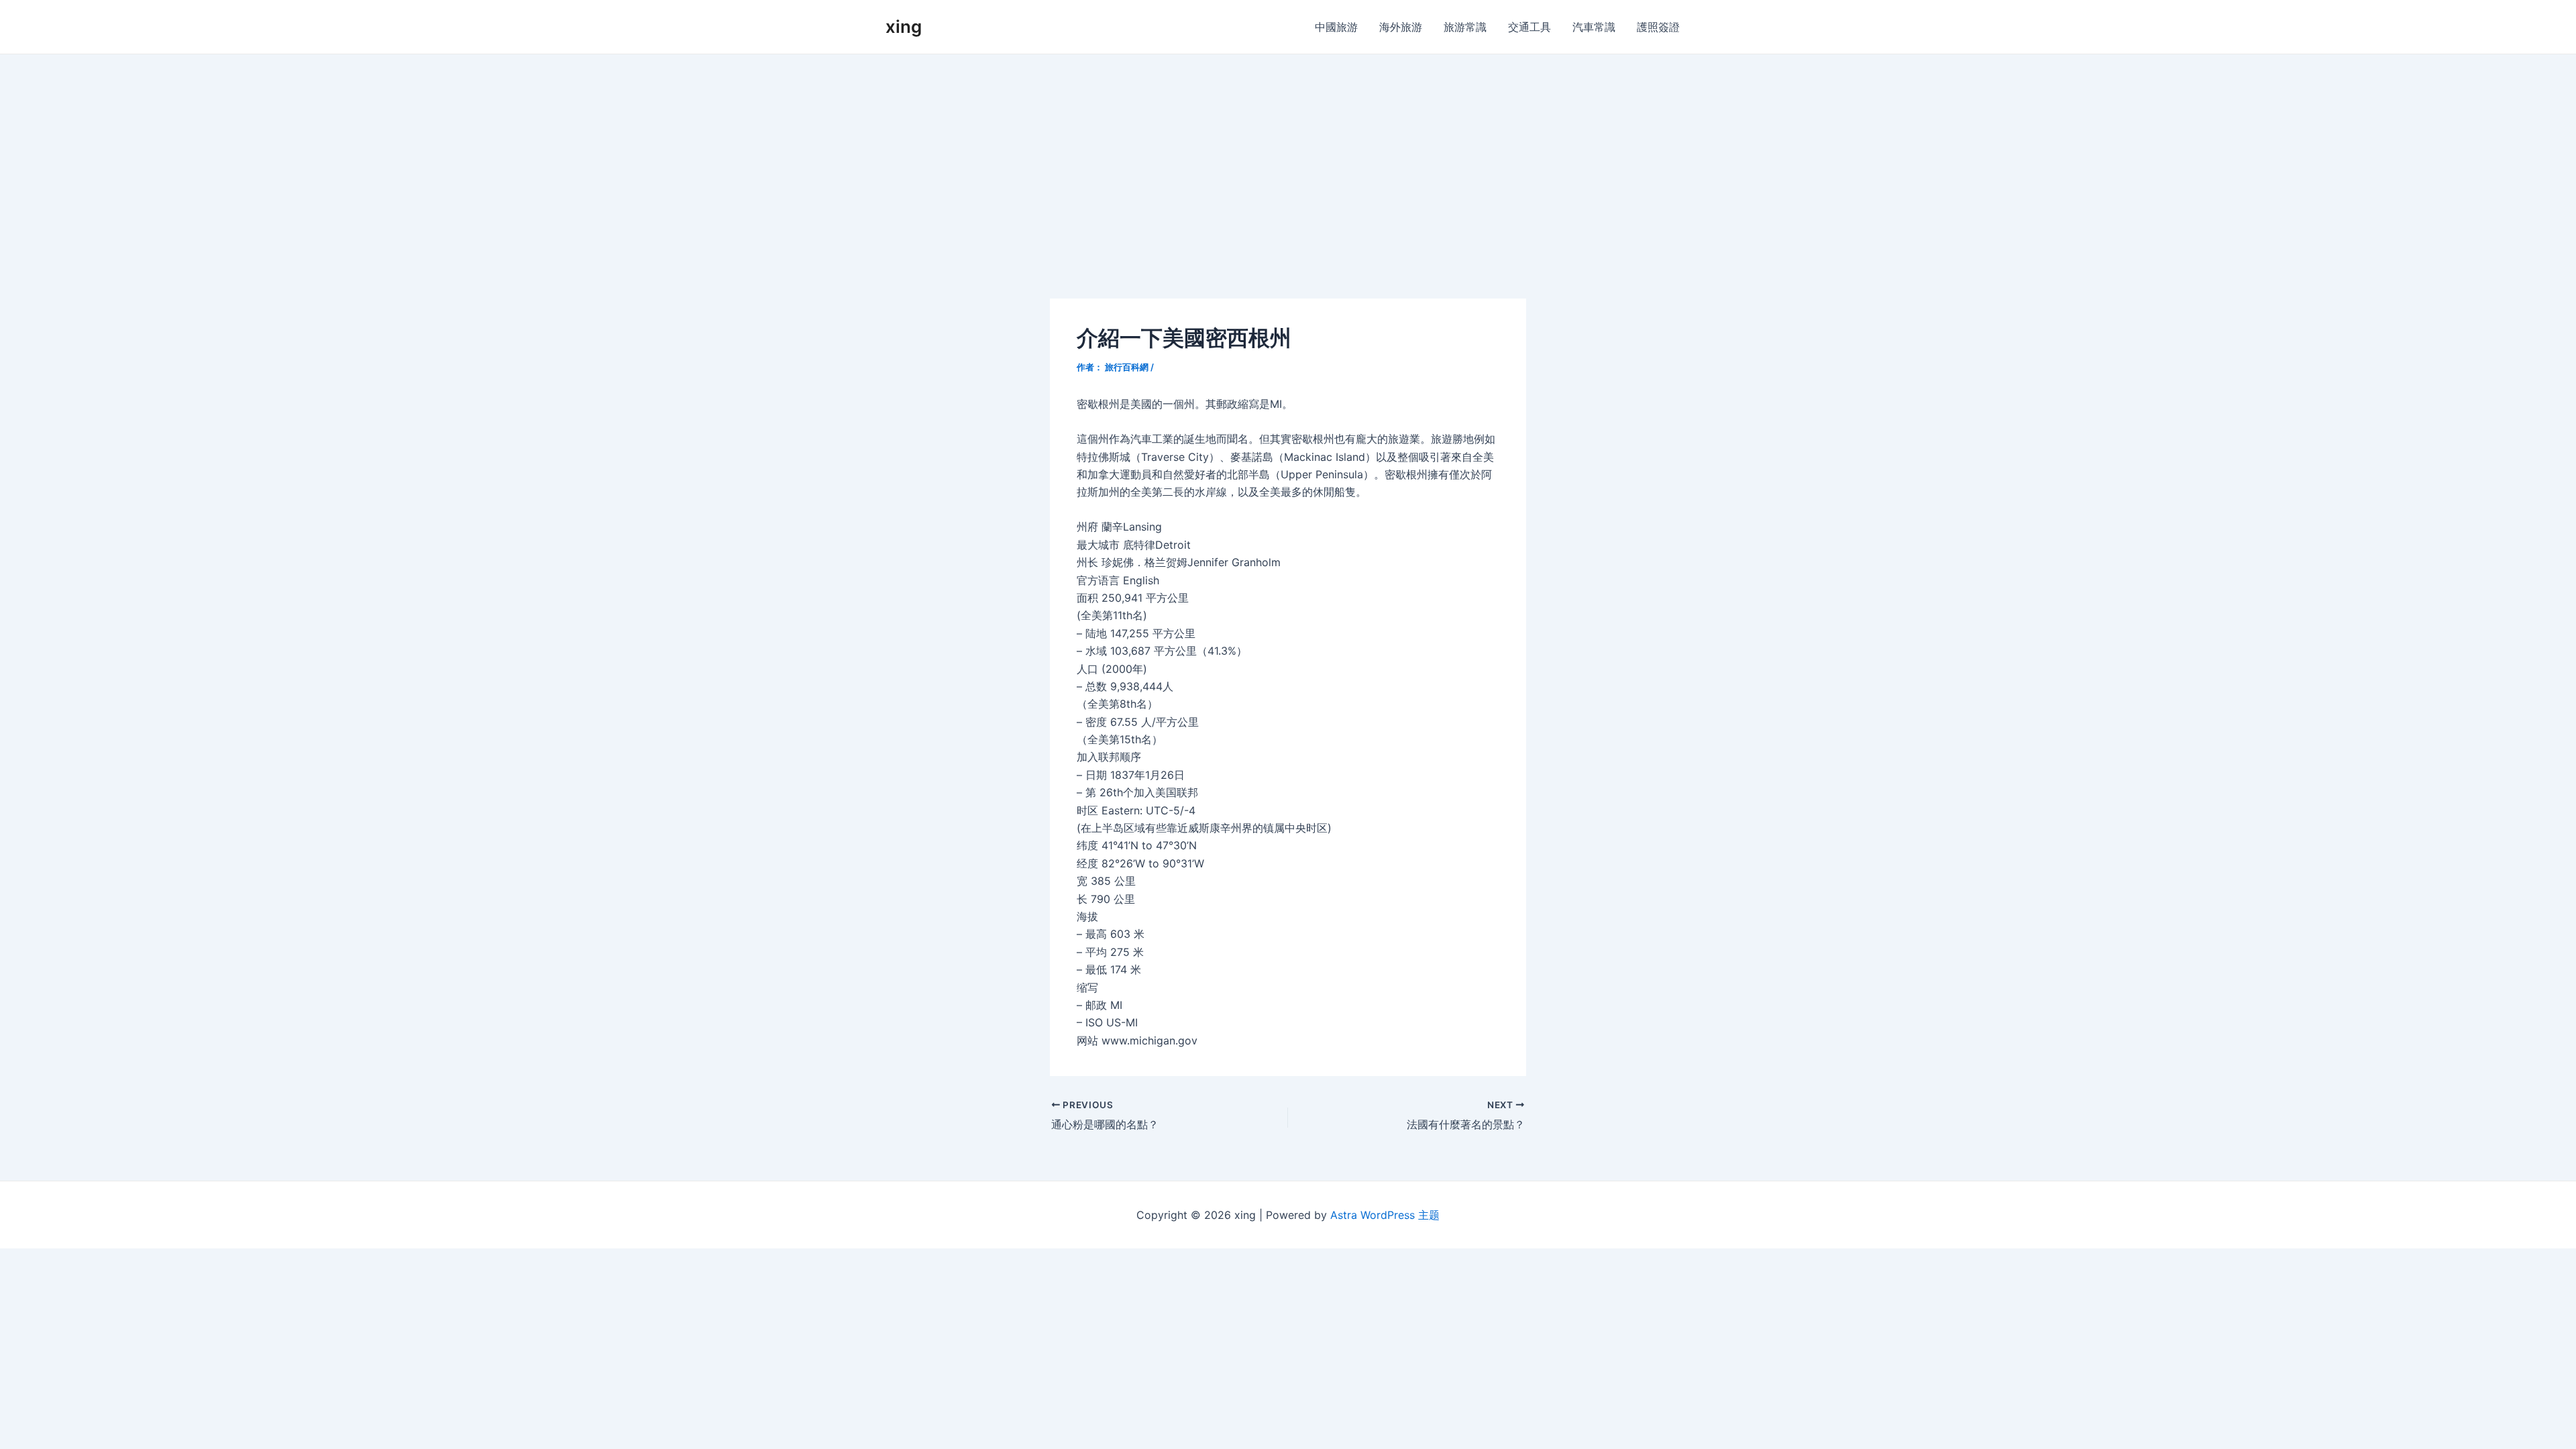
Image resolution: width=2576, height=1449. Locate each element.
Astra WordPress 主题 (1385, 1215)
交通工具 (1529, 27)
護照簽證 (1658, 27)
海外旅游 (1401, 27)
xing (904, 26)
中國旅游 (1336, 27)
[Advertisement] (1288, 155)
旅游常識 (1465, 27)
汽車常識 (1594, 27)
